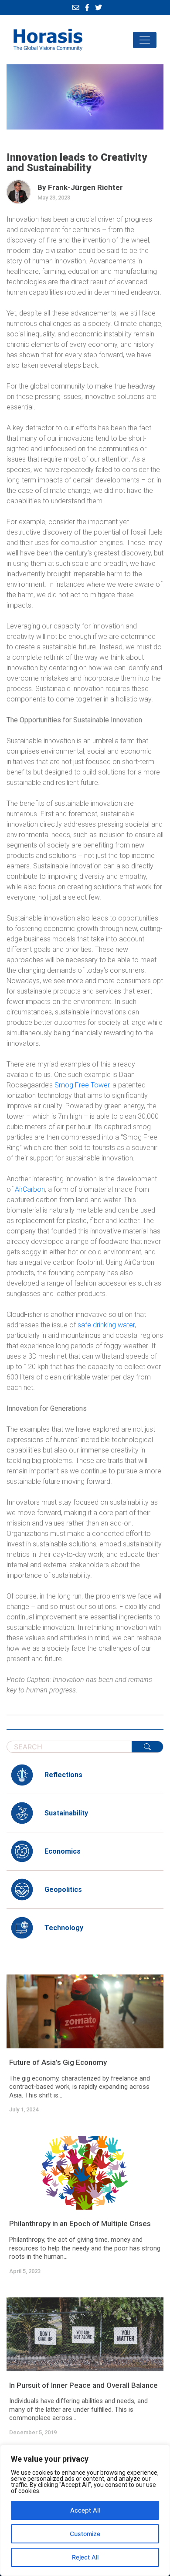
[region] (85, 2510)
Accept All (85, 2510)
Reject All (85, 2557)
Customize (85, 2534)
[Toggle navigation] (145, 40)
